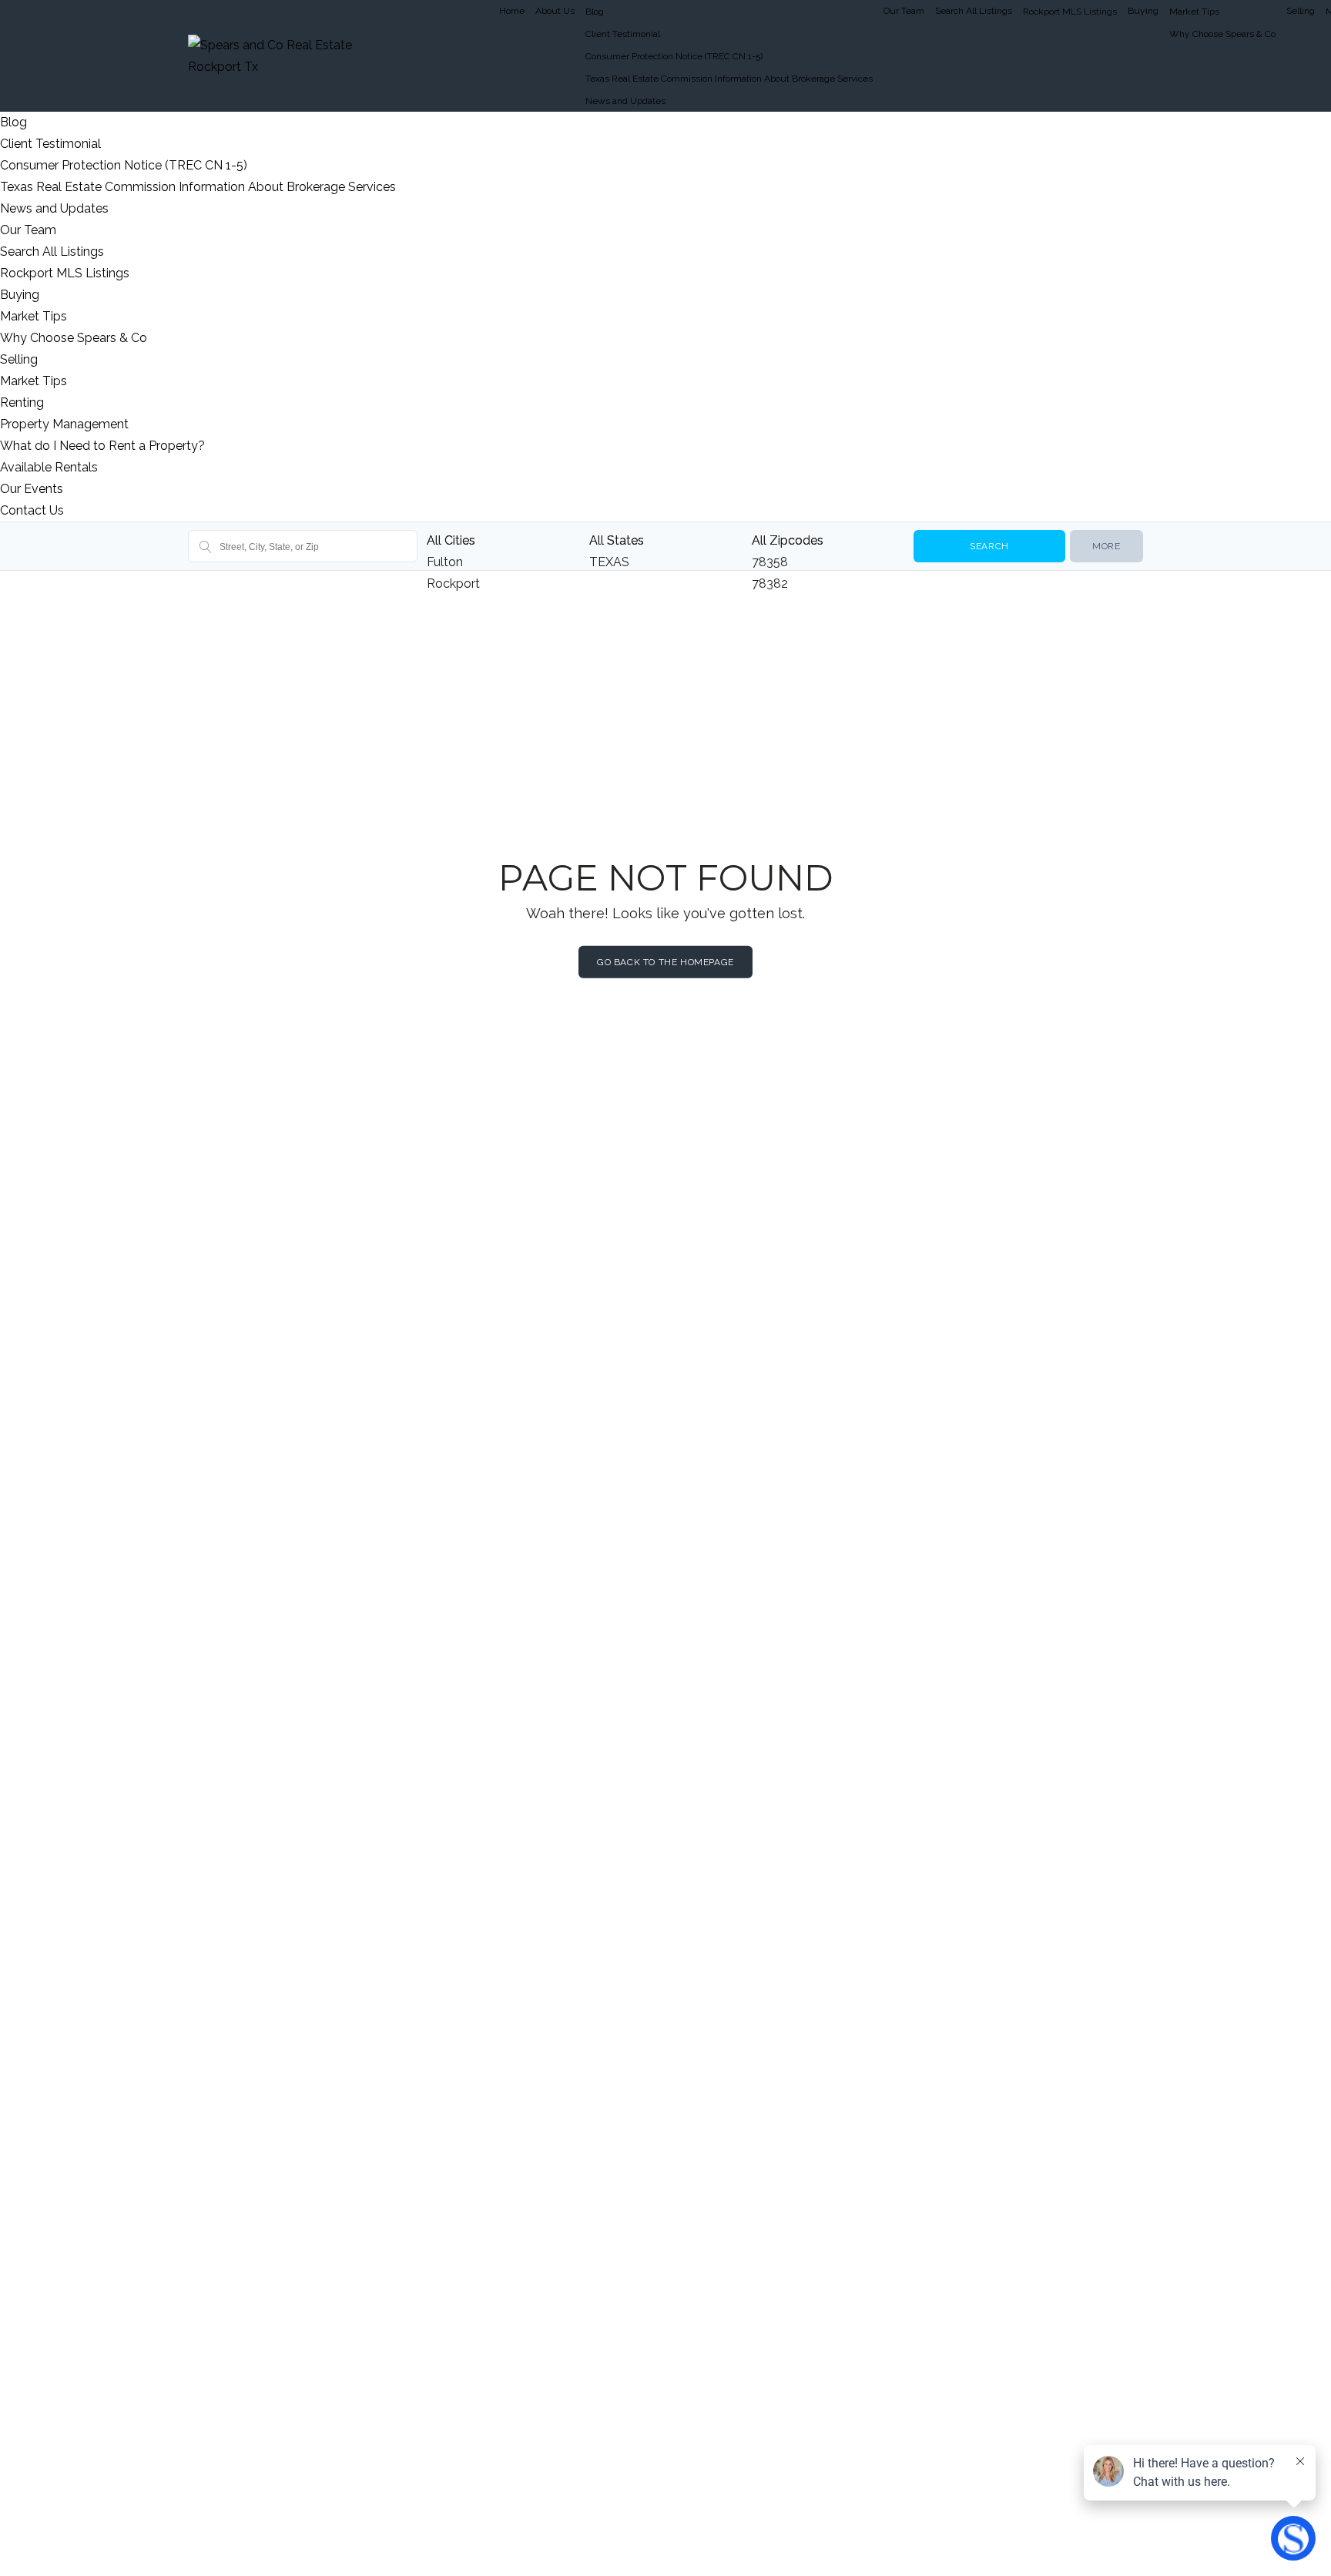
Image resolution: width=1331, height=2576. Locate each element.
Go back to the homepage (665, 962)
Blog (595, 12)
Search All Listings (974, 11)
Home (512, 11)
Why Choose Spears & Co (1222, 34)
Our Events (32, 489)
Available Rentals (49, 467)
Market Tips (1194, 12)
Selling (1301, 11)
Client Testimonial (623, 34)
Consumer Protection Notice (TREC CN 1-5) (674, 56)
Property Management (64, 424)
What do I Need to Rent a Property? (102, 446)
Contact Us (32, 510)
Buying (1143, 11)
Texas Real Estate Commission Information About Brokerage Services (729, 79)
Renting (22, 402)
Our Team (904, 11)
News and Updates (625, 101)
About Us (555, 11)
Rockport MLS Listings (1070, 12)
